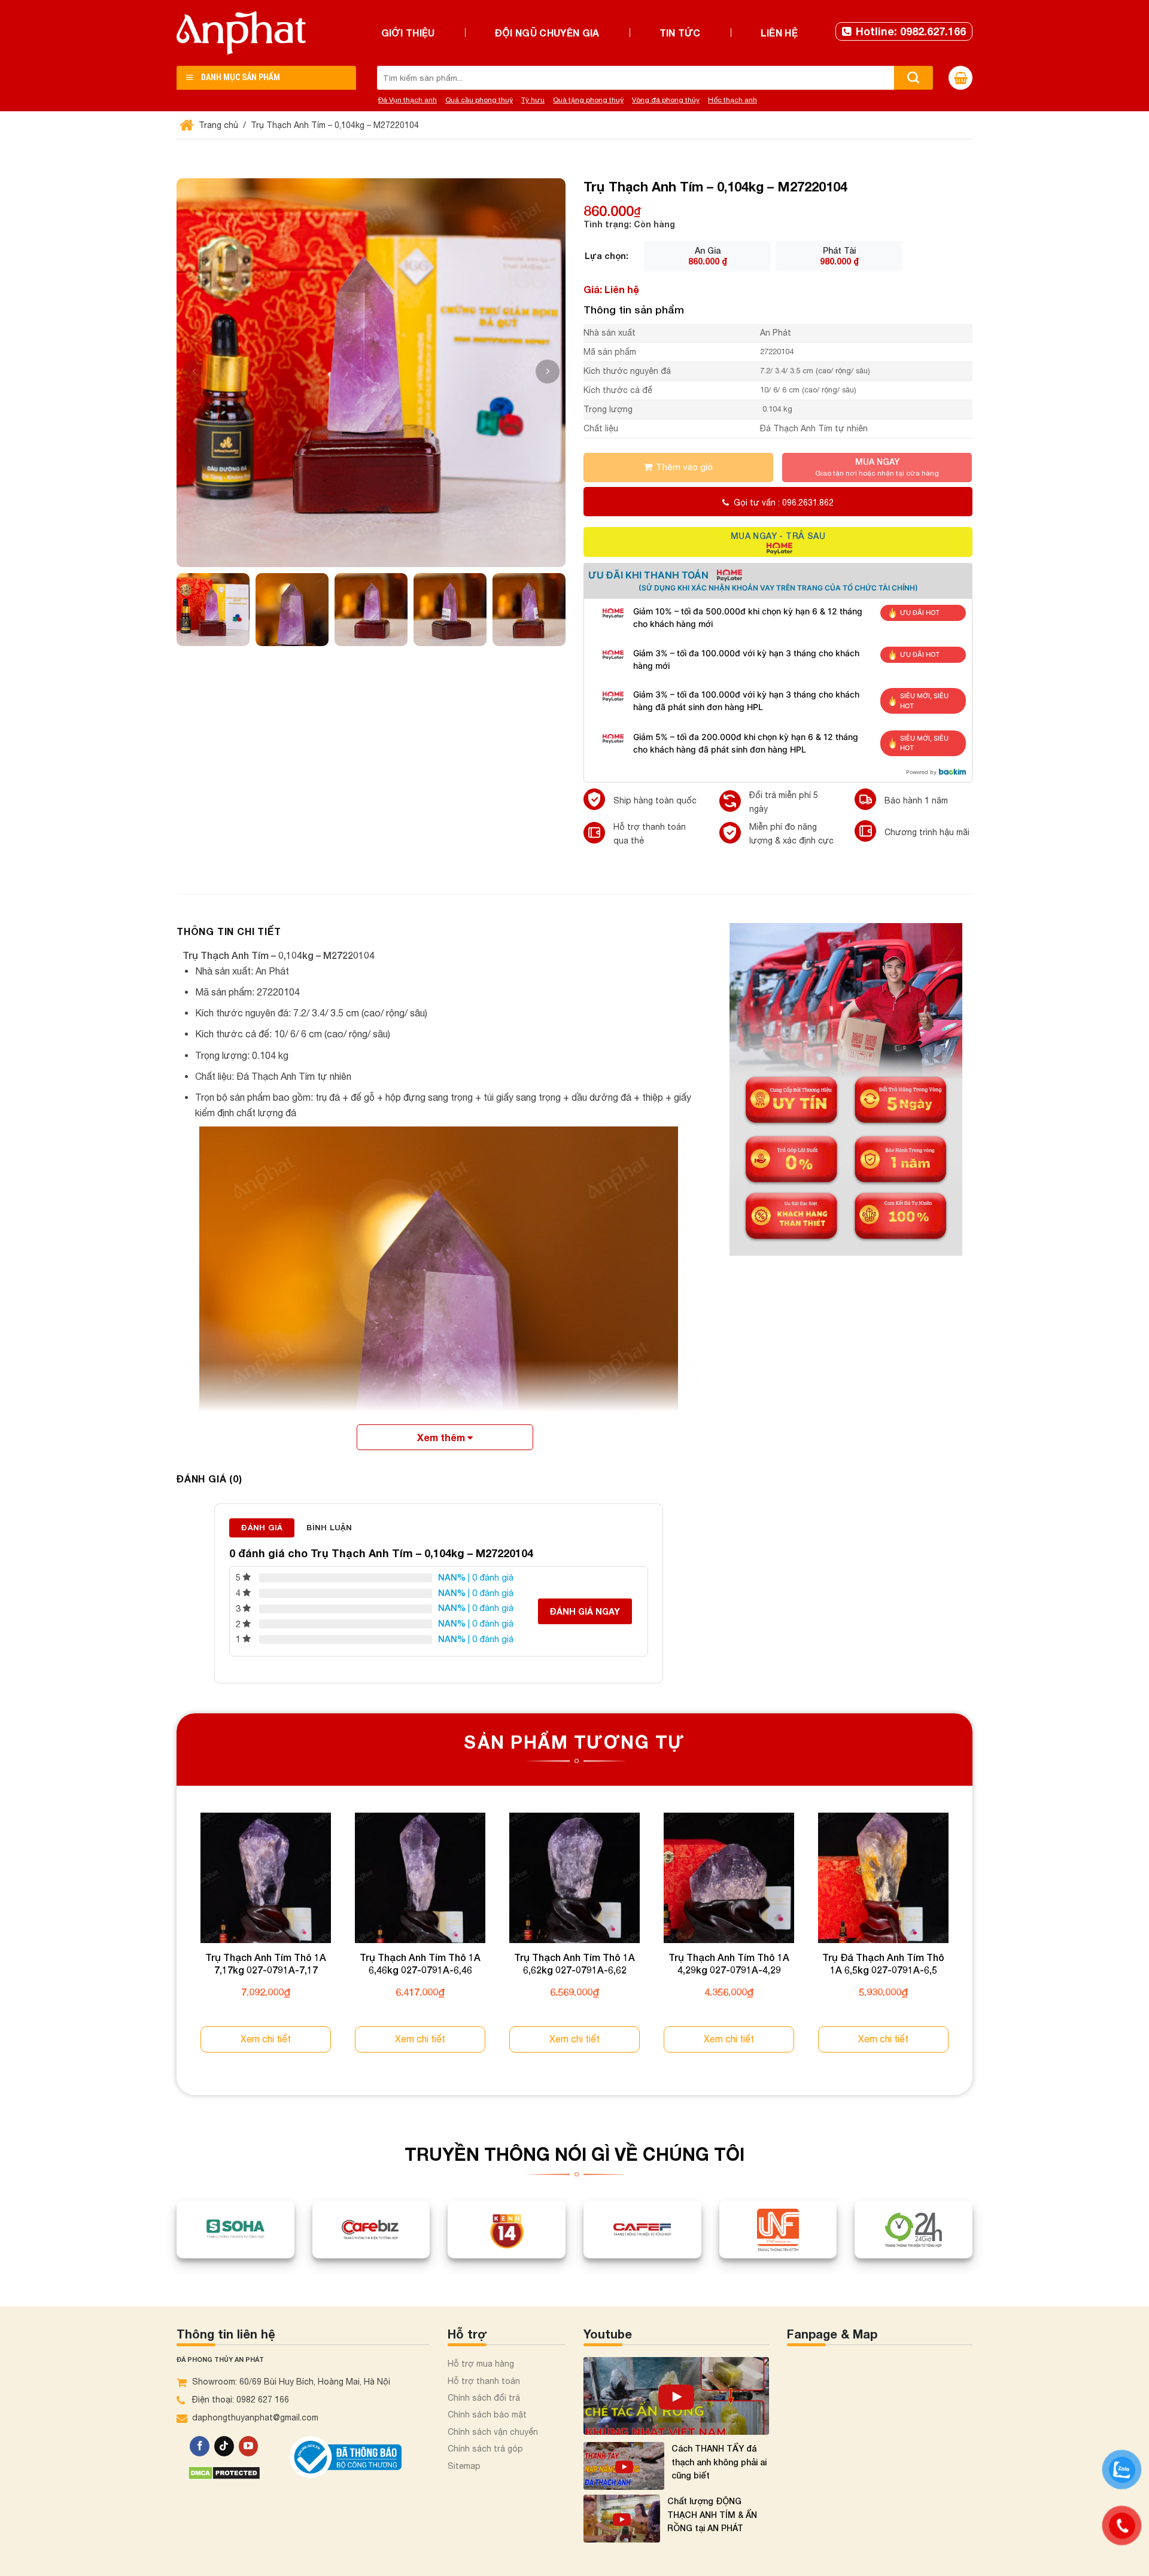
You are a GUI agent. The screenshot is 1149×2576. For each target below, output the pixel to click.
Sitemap (464, 2466)
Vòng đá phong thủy (666, 100)
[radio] (707, 256)
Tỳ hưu (533, 100)
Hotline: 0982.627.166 (911, 31)
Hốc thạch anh (732, 100)
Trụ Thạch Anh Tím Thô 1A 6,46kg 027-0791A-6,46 (420, 1963)
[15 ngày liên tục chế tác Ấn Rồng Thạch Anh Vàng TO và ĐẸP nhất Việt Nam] (676, 2396)
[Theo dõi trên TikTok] (224, 2446)
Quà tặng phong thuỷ (588, 100)
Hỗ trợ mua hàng (481, 2364)
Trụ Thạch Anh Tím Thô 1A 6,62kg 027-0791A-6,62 (574, 1963)
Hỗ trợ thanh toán (484, 2381)
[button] (548, 372)
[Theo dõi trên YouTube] (249, 2446)
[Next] (972, 1944)
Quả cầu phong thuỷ (479, 100)
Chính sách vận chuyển (493, 2432)
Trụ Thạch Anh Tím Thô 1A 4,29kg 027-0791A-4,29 (729, 1963)
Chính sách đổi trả (484, 2398)
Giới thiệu (408, 33)
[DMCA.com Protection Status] (224, 2472)
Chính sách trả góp (485, 2449)
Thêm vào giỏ (684, 467)
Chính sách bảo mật (487, 2414)
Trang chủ (217, 125)
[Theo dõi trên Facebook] (200, 2446)
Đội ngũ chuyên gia (547, 33)
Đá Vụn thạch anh (408, 100)
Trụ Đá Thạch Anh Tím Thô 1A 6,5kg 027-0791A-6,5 (883, 1963)
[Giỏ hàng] (960, 78)
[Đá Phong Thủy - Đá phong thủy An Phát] (241, 33)
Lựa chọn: (607, 256)
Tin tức (680, 33)
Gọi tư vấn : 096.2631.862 (784, 503)
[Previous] (177, 1944)
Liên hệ (779, 33)
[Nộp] (914, 78)
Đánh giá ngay (585, 1611)
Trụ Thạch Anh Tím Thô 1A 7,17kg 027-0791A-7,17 (266, 1963)
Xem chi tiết (266, 2039)
